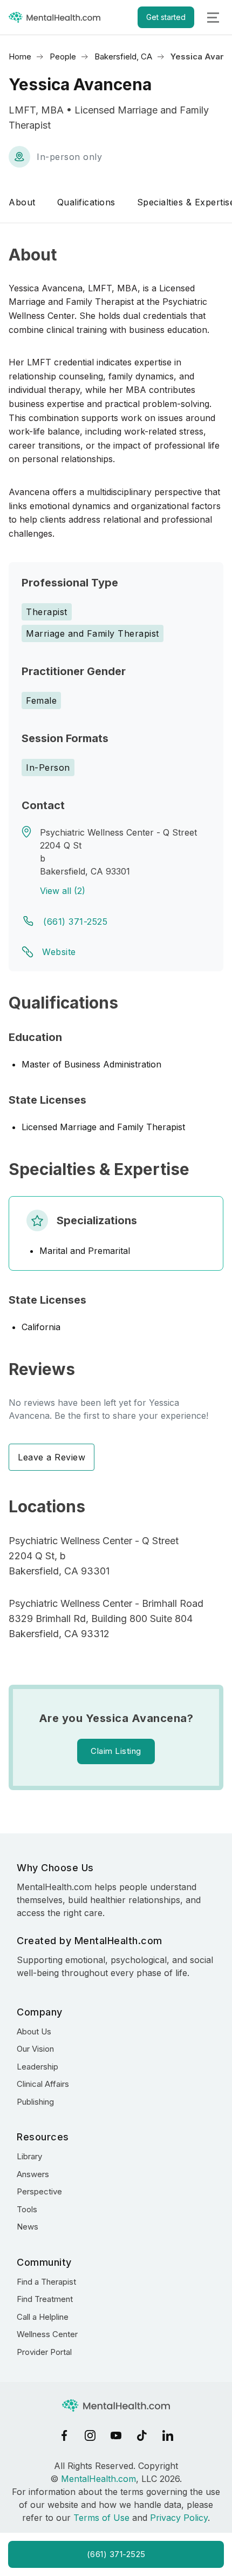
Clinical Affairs (43, 2084)
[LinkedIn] (168, 2435)
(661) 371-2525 (75, 922)
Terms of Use (101, 2518)
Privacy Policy (179, 2518)
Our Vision (35, 2049)
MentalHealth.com (98, 2479)
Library (29, 2156)
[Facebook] (64, 2435)
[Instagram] (90, 2435)
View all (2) (63, 891)
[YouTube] (116, 2435)
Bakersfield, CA (123, 56)
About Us (34, 2031)
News (28, 2227)
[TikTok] (142, 2435)
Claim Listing (116, 1751)
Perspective (39, 2191)
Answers (33, 2174)
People (63, 56)
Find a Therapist (46, 2282)
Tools (27, 2209)
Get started (166, 17)
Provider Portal (44, 2352)
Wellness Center (47, 2334)
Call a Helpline (43, 2317)
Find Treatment (45, 2299)
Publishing (35, 2102)
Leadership (37, 2067)
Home (20, 56)
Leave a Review (52, 1457)
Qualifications (86, 202)
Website (59, 952)
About (22, 202)
